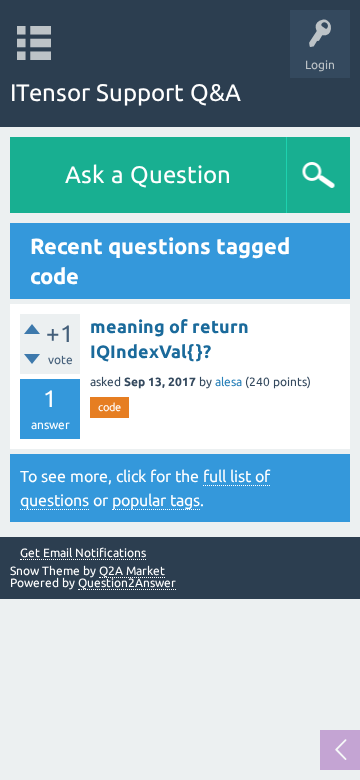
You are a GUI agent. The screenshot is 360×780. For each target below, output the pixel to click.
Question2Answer (127, 582)
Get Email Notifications (83, 553)
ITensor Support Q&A (125, 92)
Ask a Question (148, 174)
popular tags (156, 500)
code (109, 407)
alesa (228, 381)
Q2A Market (132, 570)
